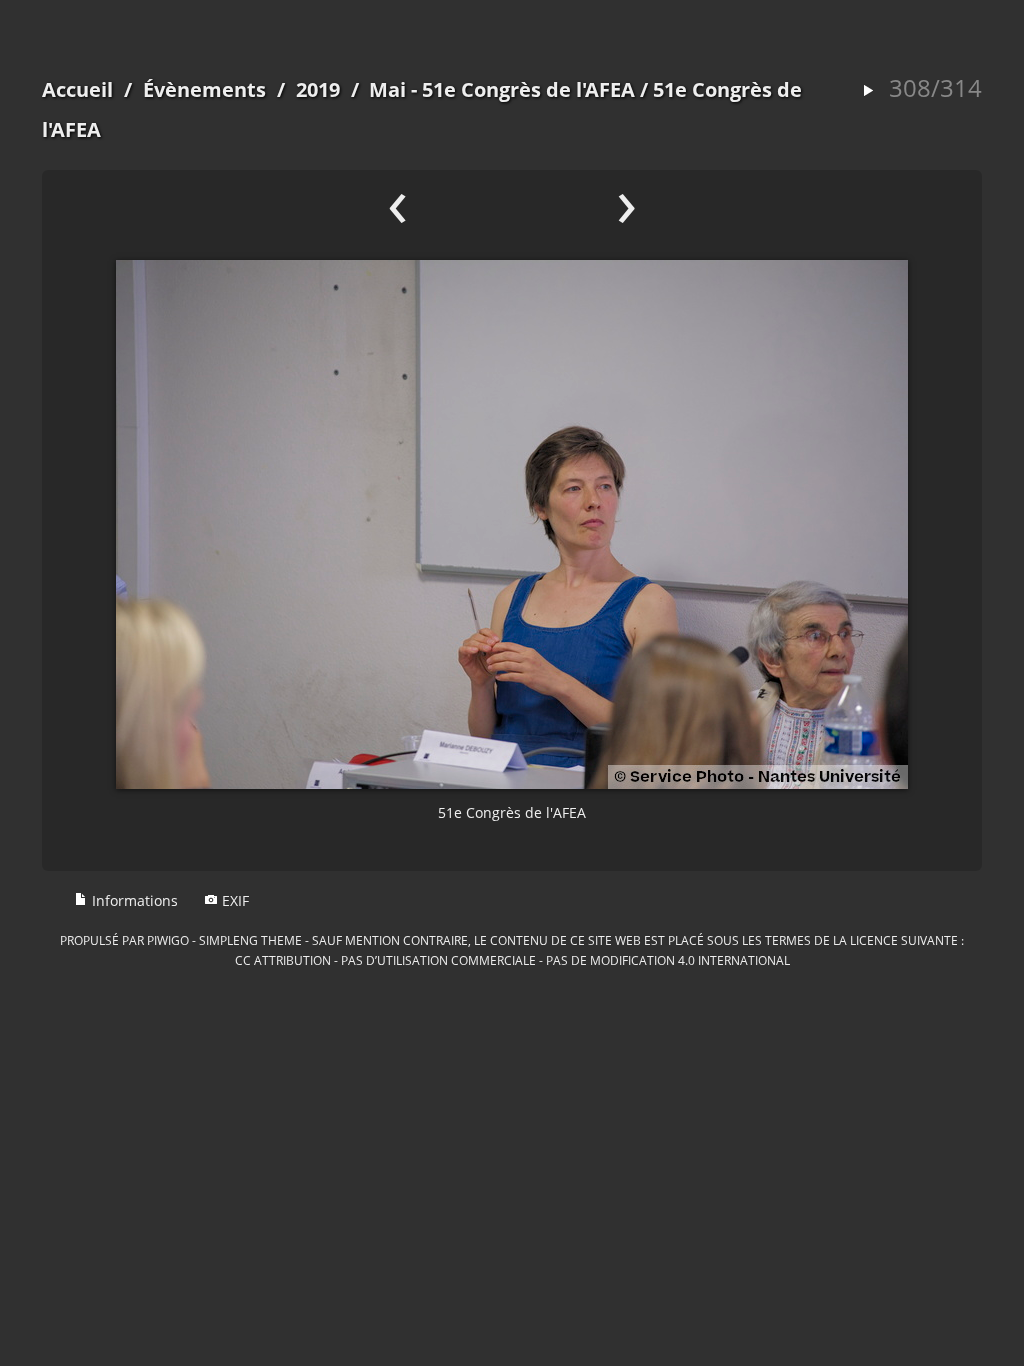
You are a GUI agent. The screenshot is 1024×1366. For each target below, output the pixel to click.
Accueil (77, 89)
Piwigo (168, 940)
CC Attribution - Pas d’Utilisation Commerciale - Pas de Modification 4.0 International (512, 960)
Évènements (204, 89)
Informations (133, 900)
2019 (318, 89)
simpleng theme (250, 940)
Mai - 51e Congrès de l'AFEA (502, 89)
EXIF (233, 900)
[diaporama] (868, 91)
